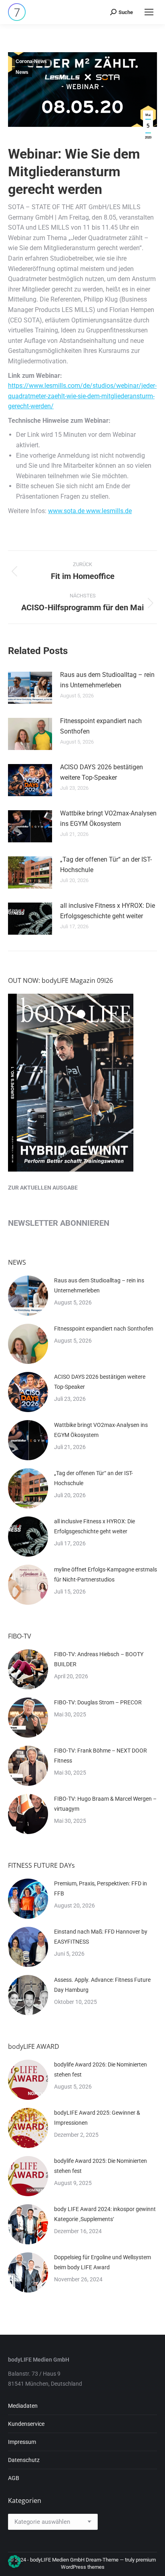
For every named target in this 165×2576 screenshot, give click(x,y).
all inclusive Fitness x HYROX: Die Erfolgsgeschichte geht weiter (108, 911)
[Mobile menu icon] (149, 12)
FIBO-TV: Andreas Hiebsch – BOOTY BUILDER (99, 1659)
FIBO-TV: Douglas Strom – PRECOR (98, 1702)
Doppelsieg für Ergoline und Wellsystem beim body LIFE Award (103, 2262)
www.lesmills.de (109, 511)
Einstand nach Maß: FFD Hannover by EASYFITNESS (101, 1937)
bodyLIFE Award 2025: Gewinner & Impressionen (97, 2118)
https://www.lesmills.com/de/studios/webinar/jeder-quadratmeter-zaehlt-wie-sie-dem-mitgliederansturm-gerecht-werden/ (82, 396)
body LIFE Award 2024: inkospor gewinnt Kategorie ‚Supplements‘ (105, 2214)
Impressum (22, 2442)
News (22, 72)
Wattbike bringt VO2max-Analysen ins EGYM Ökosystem (108, 818)
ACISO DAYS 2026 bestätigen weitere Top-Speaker (102, 772)
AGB (14, 2478)
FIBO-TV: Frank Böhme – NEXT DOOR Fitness (101, 1756)
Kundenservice (26, 2424)
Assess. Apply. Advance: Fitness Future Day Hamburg (102, 1985)
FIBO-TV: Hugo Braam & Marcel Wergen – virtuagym (105, 1804)
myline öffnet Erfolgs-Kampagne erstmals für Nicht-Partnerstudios (106, 1574)
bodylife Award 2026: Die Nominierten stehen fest (101, 2070)
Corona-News (31, 61)
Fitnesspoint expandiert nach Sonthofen (101, 726)
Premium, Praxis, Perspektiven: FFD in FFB (101, 1888)
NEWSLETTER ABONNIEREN (59, 1223)
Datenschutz (24, 2460)
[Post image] (30, 688)
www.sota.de (67, 511)
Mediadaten (23, 2406)
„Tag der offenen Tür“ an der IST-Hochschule (106, 865)
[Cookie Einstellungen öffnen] (14, 2566)
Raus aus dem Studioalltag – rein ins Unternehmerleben (107, 680)
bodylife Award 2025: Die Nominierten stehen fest (101, 2166)
